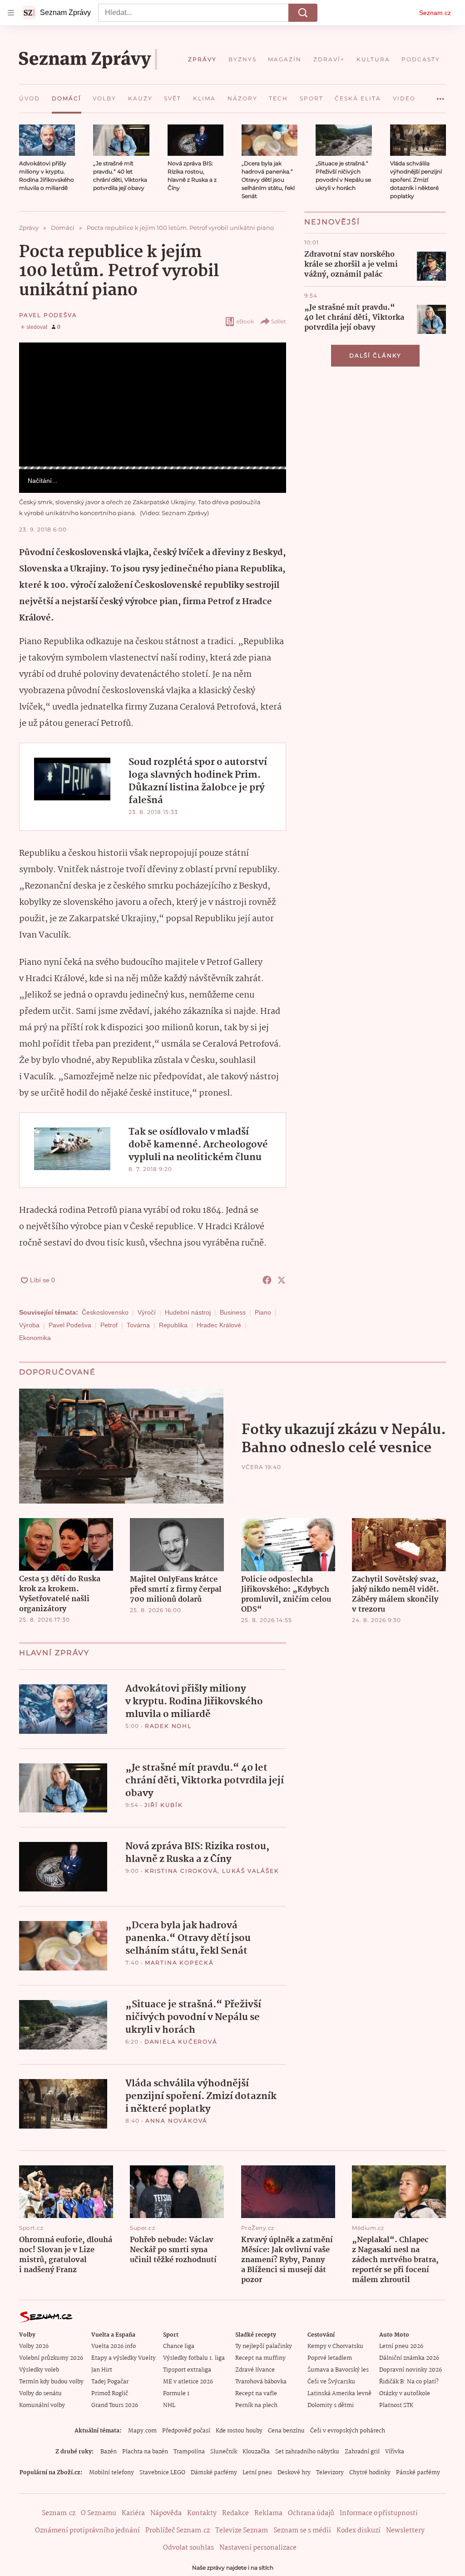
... (440, 95)
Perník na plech (256, 2405)
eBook (245, 321)
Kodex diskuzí (359, 2531)
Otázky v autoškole (405, 2394)
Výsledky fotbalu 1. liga (194, 2358)
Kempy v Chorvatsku (335, 2346)
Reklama (268, 2513)
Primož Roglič (110, 2394)
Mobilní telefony (111, 2473)
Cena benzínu (286, 2431)
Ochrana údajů (311, 2513)
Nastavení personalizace (258, 2548)
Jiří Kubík (164, 1805)
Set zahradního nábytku (307, 2452)
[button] (47, 140)
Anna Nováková (176, 2121)
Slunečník (224, 2452)
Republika (173, 1325)
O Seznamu (99, 2513)
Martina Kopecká (179, 1963)
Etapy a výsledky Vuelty (124, 2358)
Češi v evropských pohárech (348, 2431)
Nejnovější (332, 222)
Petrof (109, 1325)
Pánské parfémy (418, 2473)
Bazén (109, 2452)
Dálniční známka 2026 (409, 2358)
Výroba (29, 1325)
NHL (169, 2405)
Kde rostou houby (239, 2431)
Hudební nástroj (188, 1312)
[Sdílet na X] (282, 1280)
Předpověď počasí (186, 2431)
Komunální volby (42, 2405)
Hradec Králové (219, 1325)
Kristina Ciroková (181, 1871)
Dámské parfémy (214, 2473)
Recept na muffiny (260, 2358)
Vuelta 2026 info (114, 2346)
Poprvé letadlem (330, 2358)
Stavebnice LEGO (162, 2473)
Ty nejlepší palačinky (264, 2346)
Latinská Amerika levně (339, 2394)
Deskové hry (294, 2473)
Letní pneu (257, 2473)
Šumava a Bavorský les (338, 2370)
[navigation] (11, 13)
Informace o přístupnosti (379, 2513)
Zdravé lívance (255, 2370)
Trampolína (189, 2452)
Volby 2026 (34, 2346)
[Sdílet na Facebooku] (267, 1280)
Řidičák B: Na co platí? (409, 2382)
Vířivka (395, 2452)
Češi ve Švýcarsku (331, 2382)
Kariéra (133, 2513)
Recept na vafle (256, 2394)
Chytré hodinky (370, 2473)
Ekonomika (35, 1338)
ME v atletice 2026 (188, 2382)
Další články (375, 355)
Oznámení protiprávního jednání (87, 2531)
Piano (263, 1312)
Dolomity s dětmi (331, 2405)
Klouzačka (256, 2452)
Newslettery (405, 2531)
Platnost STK (396, 2405)
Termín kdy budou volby (51, 2382)
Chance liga (179, 2346)
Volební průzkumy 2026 (51, 2358)
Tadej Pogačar (110, 2382)
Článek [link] (36, 367)
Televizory (330, 2473)
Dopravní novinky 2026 (411, 2370)
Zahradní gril (362, 2452)
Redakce (235, 2513)
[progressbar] (153, 468)
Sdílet (279, 321)
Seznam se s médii (302, 2531)
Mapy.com (142, 2431)
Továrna (138, 1325)
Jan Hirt (102, 2370)
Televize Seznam (242, 2531)
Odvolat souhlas (188, 2548)
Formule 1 (176, 2394)
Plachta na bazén (145, 2452)
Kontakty (202, 2513)
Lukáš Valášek (250, 1871)
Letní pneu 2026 (401, 2346)
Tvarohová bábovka (261, 2382)
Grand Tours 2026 (115, 2405)
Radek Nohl (168, 1726)
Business (233, 1312)
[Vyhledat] (303, 13)
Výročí (147, 1312)
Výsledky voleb (39, 2370)
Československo (105, 1312)
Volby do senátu (40, 2394)
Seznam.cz (435, 13)
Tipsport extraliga (187, 2370)
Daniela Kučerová (181, 2042)
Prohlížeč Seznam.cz (178, 2531)
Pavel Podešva (48, 315)
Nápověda (166, 2513)
